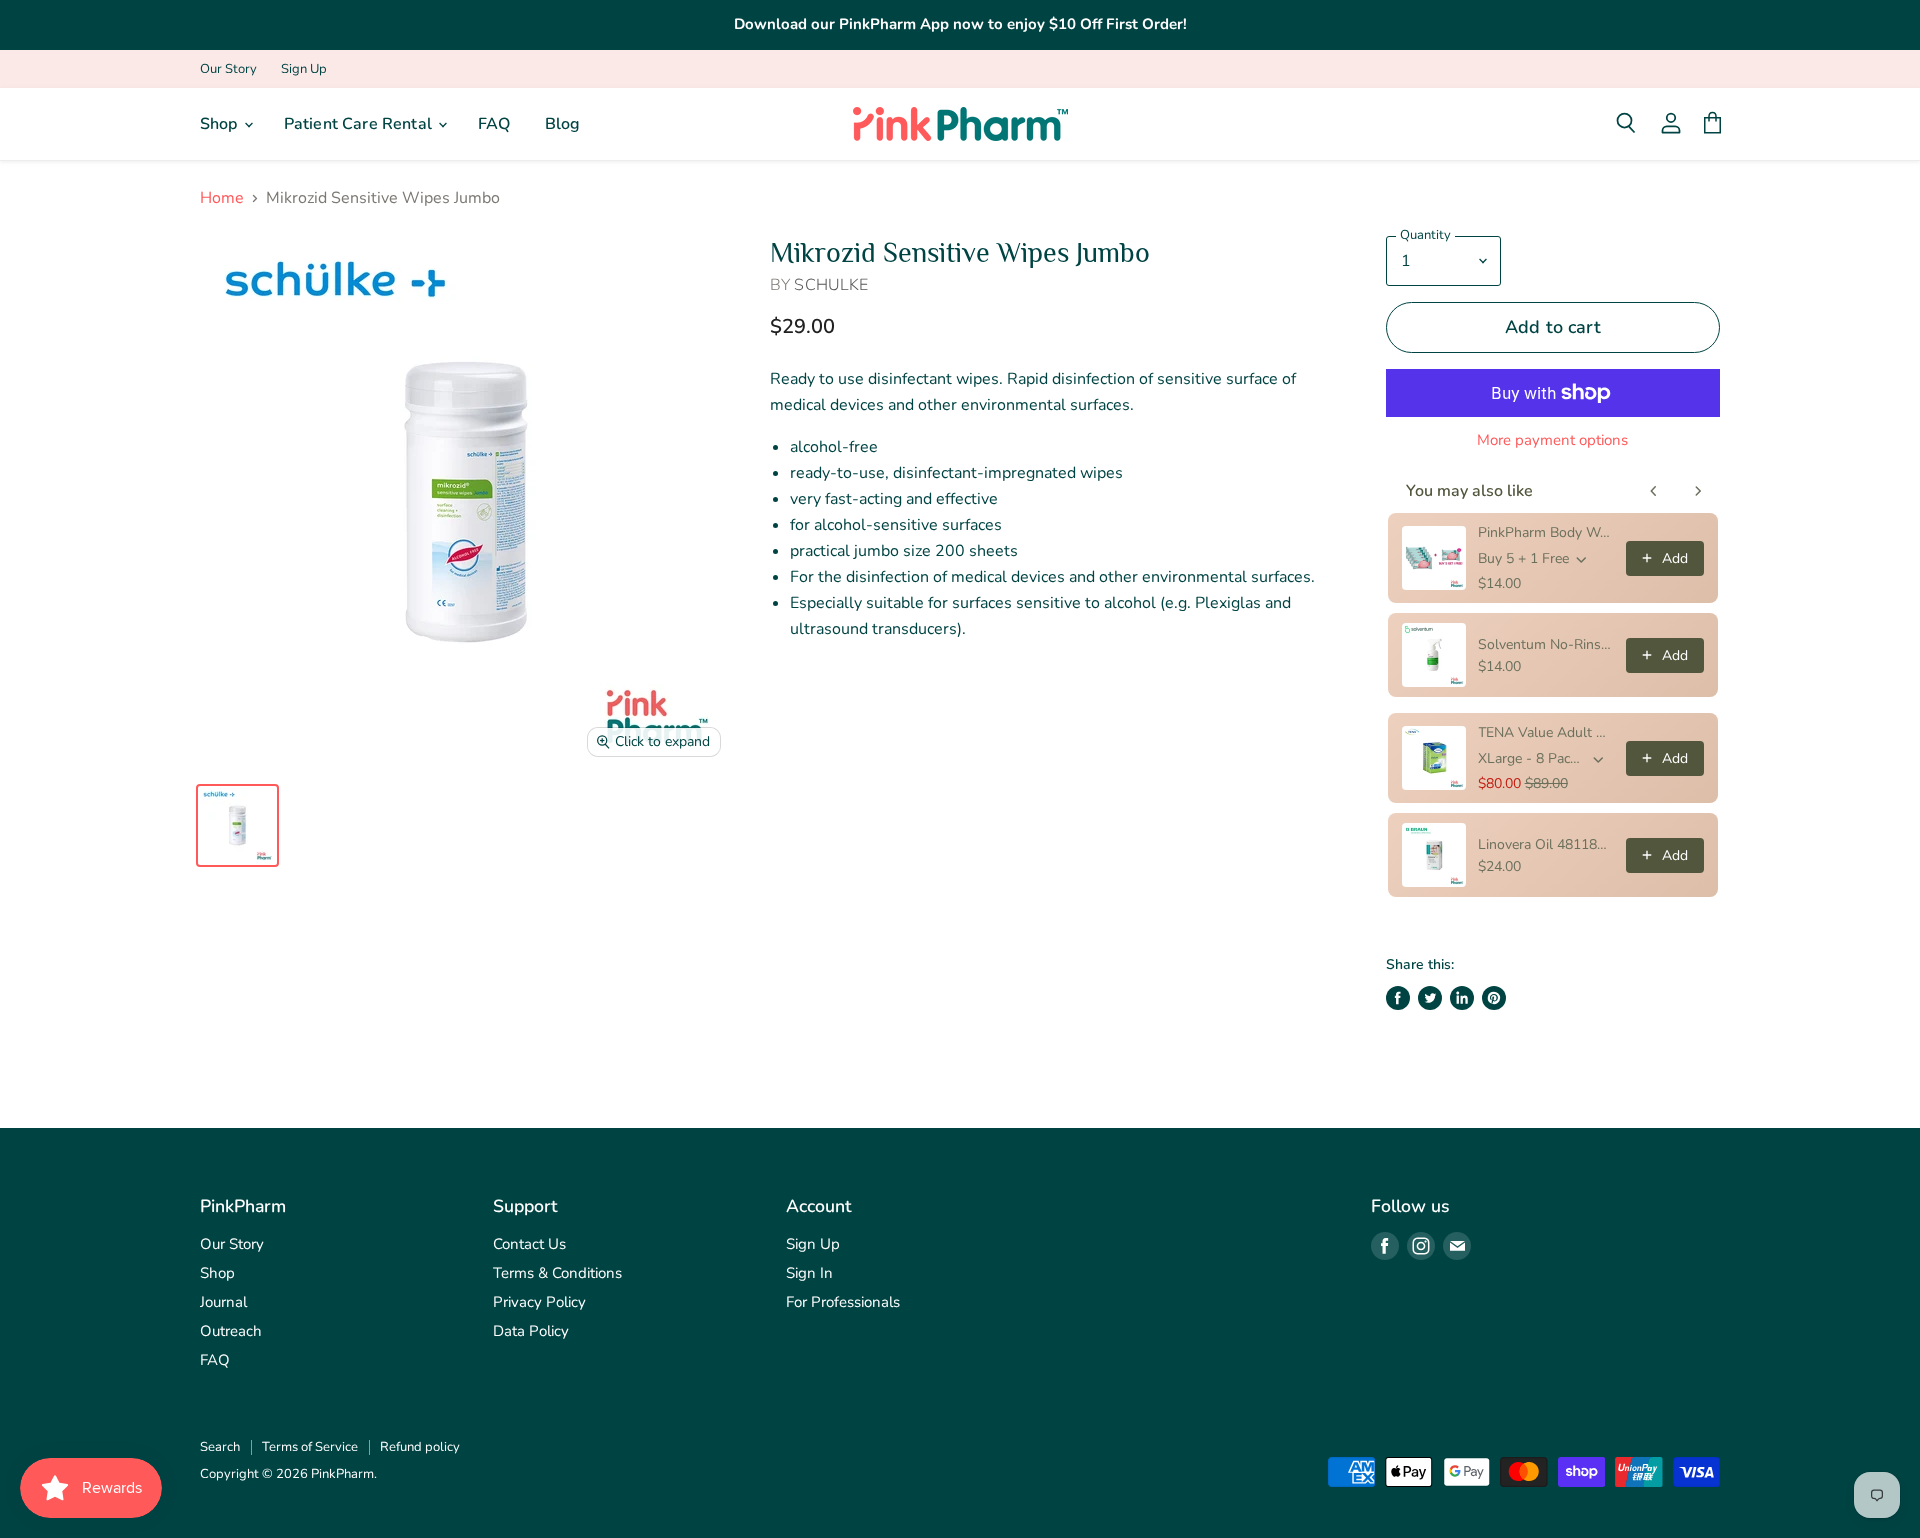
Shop (221, 124)
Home (222, 198)
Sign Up (304, 69)
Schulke (831, 285)
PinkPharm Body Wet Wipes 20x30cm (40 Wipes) (1546, 532)
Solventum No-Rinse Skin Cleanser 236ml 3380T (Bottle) (1546, 644)
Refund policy (420, 1447)
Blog (563, 124)
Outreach (231, 1331)
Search (220, 1447)
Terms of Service (310, 1447)
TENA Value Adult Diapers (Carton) (1546, 732)
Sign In (809, 1273)
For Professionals (843, 1302)
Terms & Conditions (557, 1273)
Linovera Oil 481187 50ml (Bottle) (1546, 844)
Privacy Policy (539, 1302)
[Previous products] (1654, 491)
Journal (223, 1302)
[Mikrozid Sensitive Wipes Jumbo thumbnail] (237, 825)
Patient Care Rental (360, 124)
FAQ (494, 124)
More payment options (1552, 440)
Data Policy (531, 1331)
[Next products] (1698, 491)
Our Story (228, 69)
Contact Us (529, 1244)
